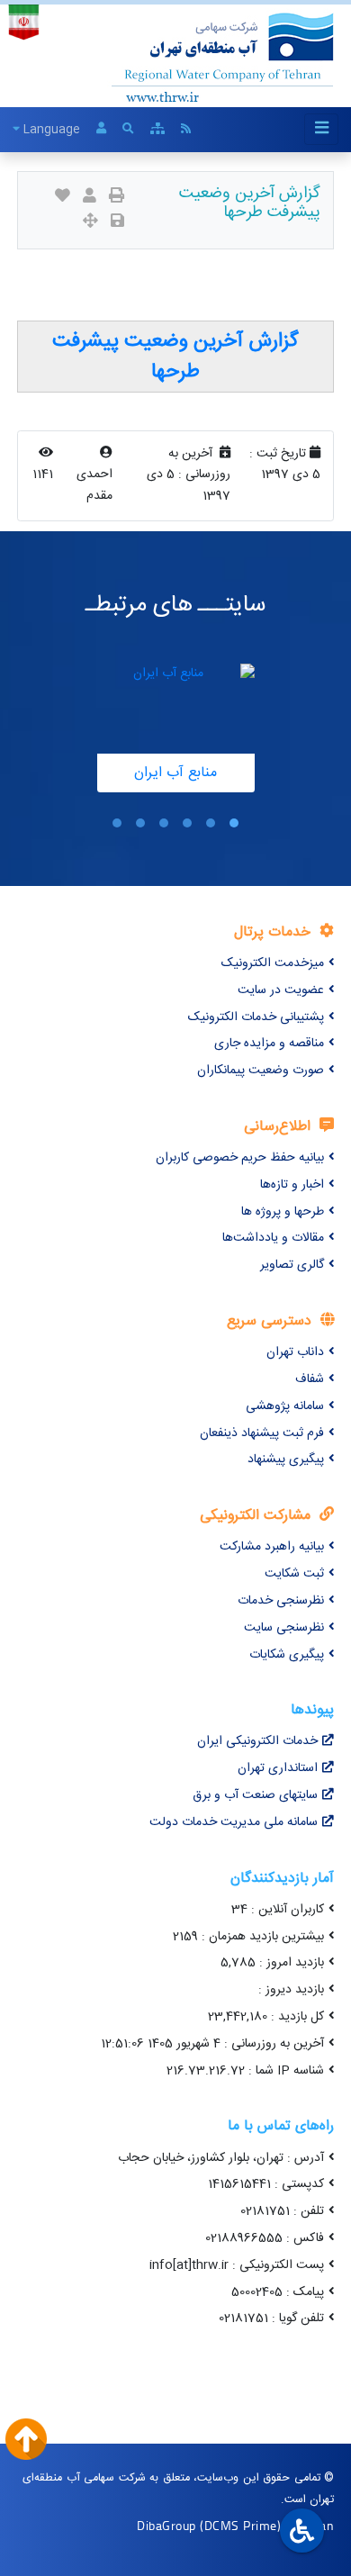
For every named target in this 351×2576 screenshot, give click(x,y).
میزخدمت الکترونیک (273, 963)
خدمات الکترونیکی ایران (257, 1741)
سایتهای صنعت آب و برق (255, 1795)
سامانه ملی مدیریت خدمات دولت (234, 1822)
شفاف (310, 1379)
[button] (234, 823)
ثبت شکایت (294, 1574)
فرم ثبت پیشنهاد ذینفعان (262, 1433)
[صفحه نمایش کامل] (90, 223)
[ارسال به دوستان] (90, 198)
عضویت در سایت (281, 990)
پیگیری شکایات (287, 1655)
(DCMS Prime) (240, 2525)
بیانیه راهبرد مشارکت (272, 1547)
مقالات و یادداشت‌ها (273, 1238)
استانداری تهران (278, 1768)
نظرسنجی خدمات (281, 1601)
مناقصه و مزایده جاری (269, 1044)
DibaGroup (166, 2525)
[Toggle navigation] (321, 129)
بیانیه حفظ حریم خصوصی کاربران (240, 1158)
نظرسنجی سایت (284, 1628)
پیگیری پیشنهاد (286, 1460)
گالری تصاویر (292, 1265)
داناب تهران (295, 1352)
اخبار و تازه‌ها (292, 1185)
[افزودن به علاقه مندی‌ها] (63, 198)
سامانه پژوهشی (285, 1406)
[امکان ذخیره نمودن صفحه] (117, 223)
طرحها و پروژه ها (283, 1212)
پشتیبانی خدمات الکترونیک (256, 1017)
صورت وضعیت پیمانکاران (261, 1071)
